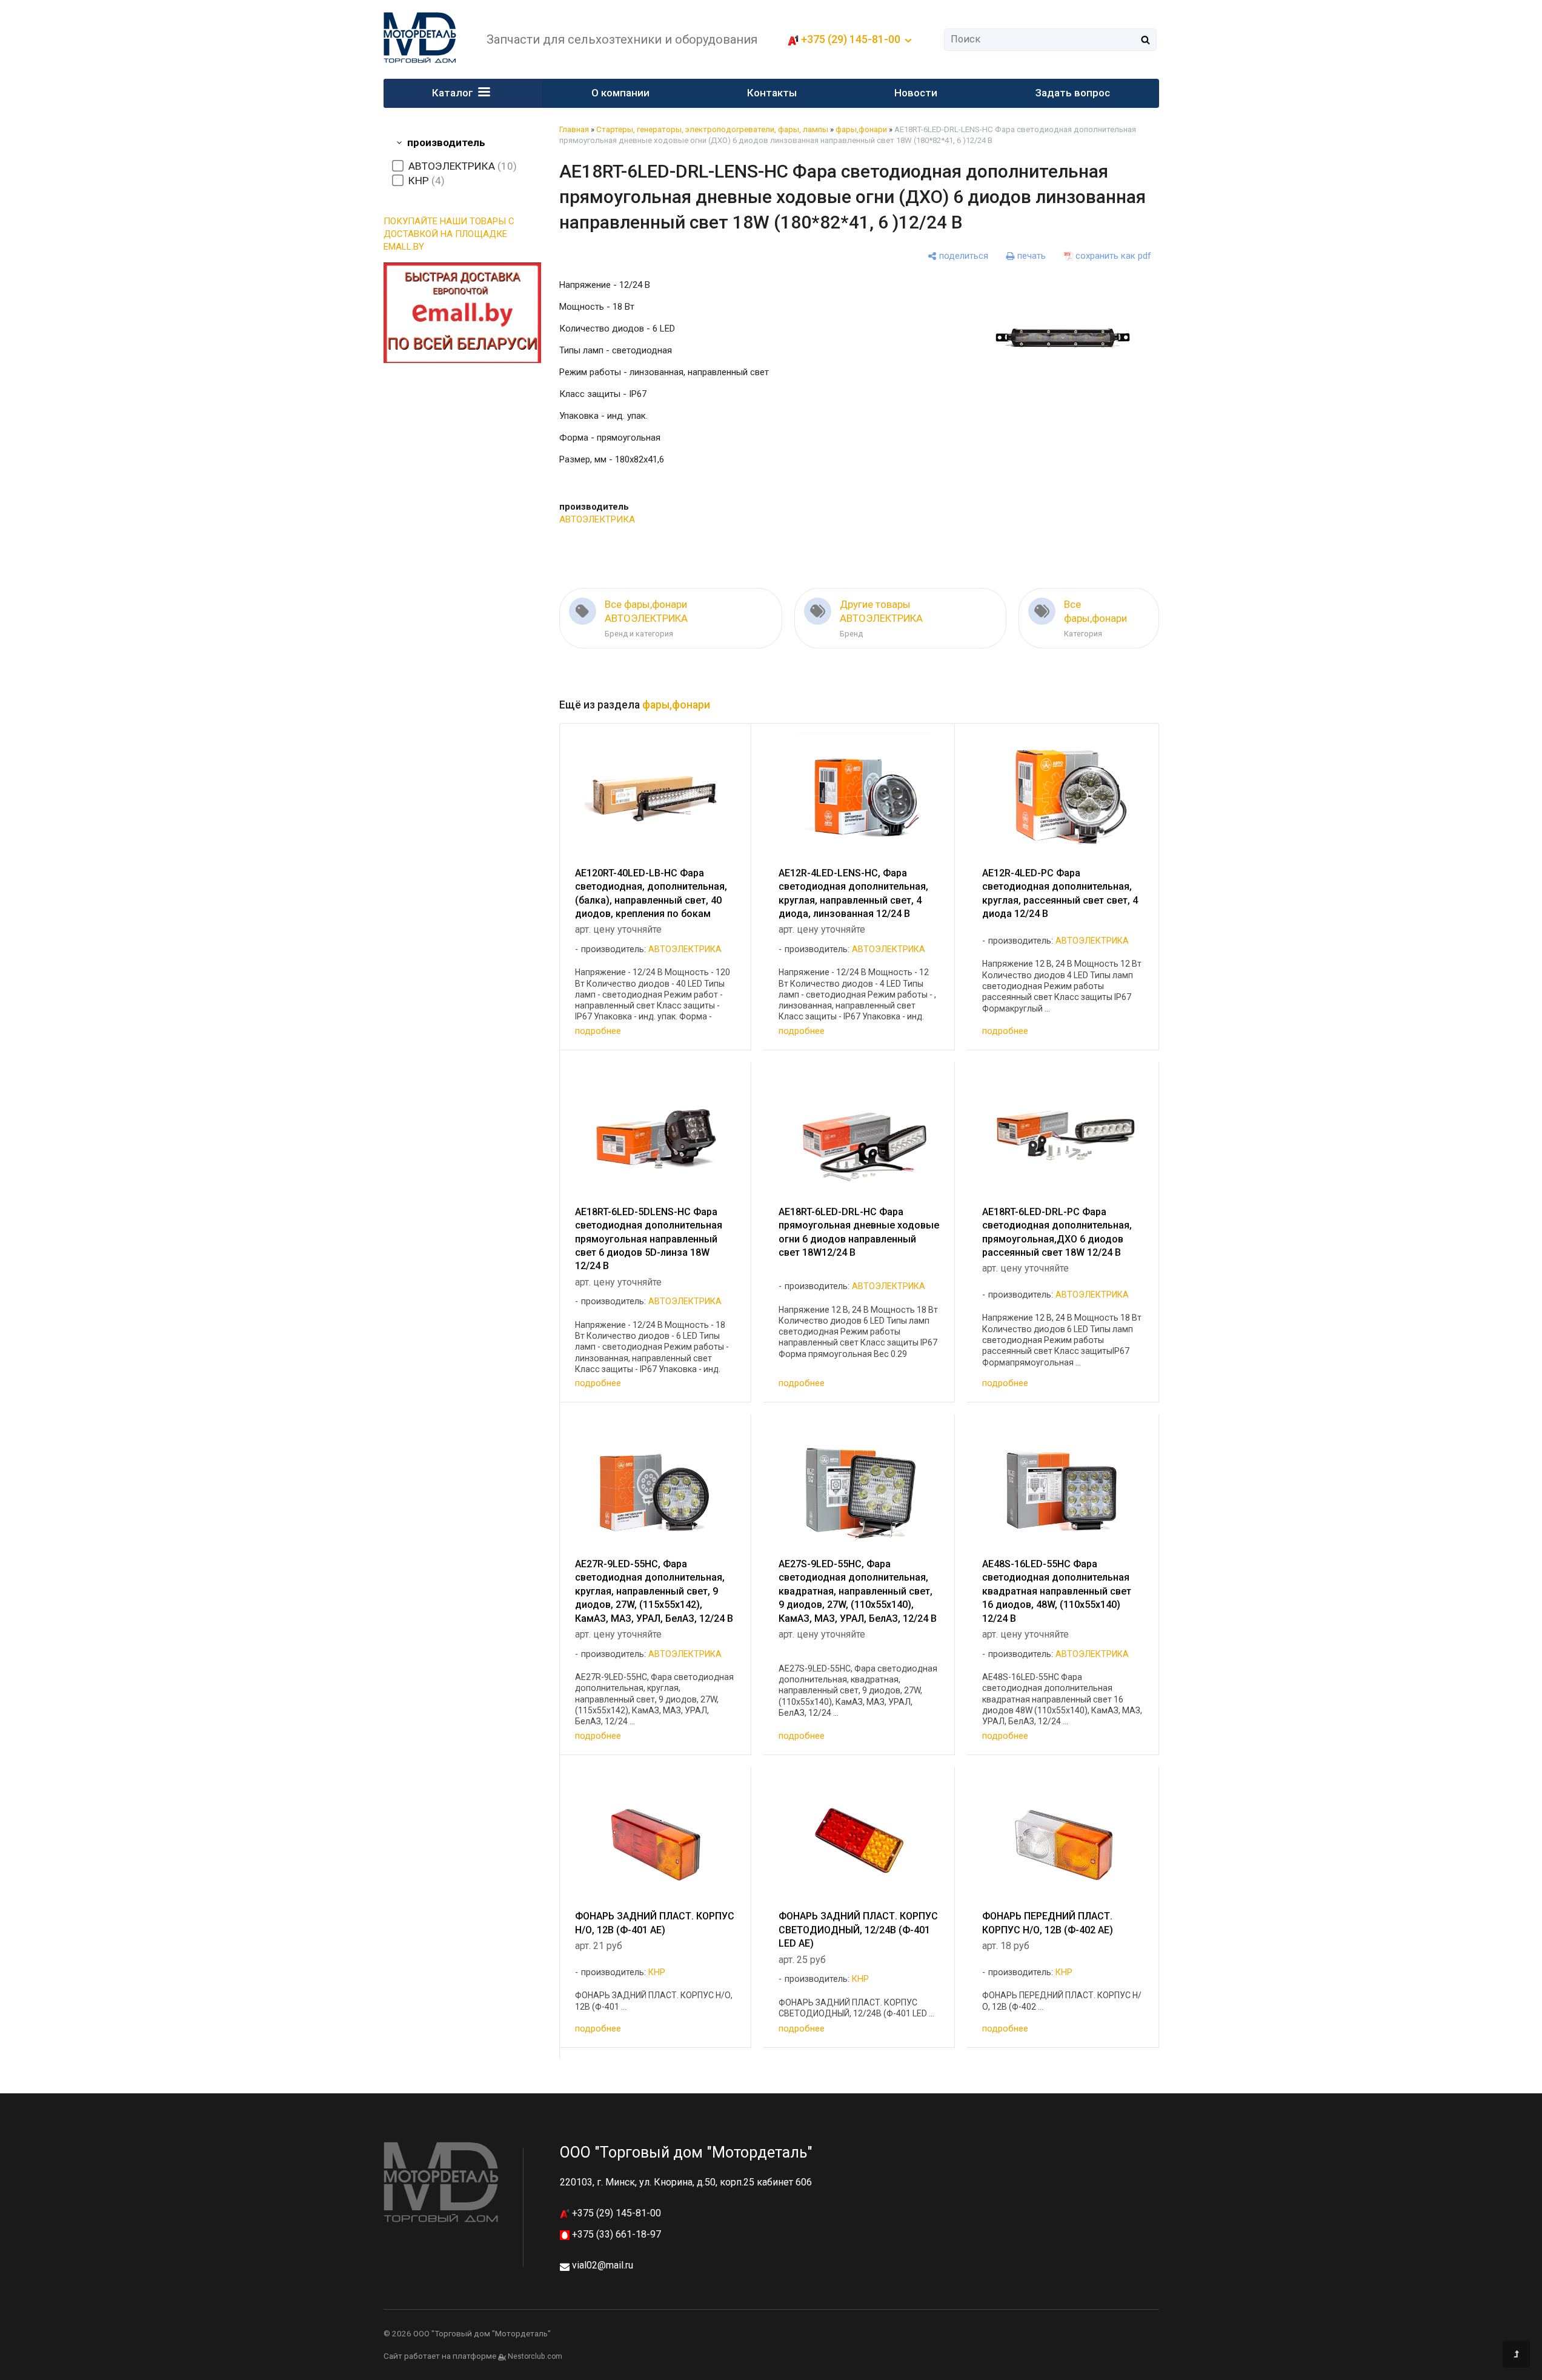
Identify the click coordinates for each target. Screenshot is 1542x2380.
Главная (574, 129)
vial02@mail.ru (603, 2265)
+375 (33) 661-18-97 (615, 2234)
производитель (446, 142)
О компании (620, 93)
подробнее (598, 1031)
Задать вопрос (1073, 93)
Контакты (772, 93)
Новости (916, 93)
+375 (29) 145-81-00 (615, 2213)
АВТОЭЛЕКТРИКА (597, 519)
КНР (657, 1972)
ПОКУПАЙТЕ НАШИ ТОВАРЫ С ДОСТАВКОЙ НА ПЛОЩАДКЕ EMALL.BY (449, 234)
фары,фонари (861, 129)
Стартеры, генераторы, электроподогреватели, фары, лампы (712, 129)
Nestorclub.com (535, 2356)
